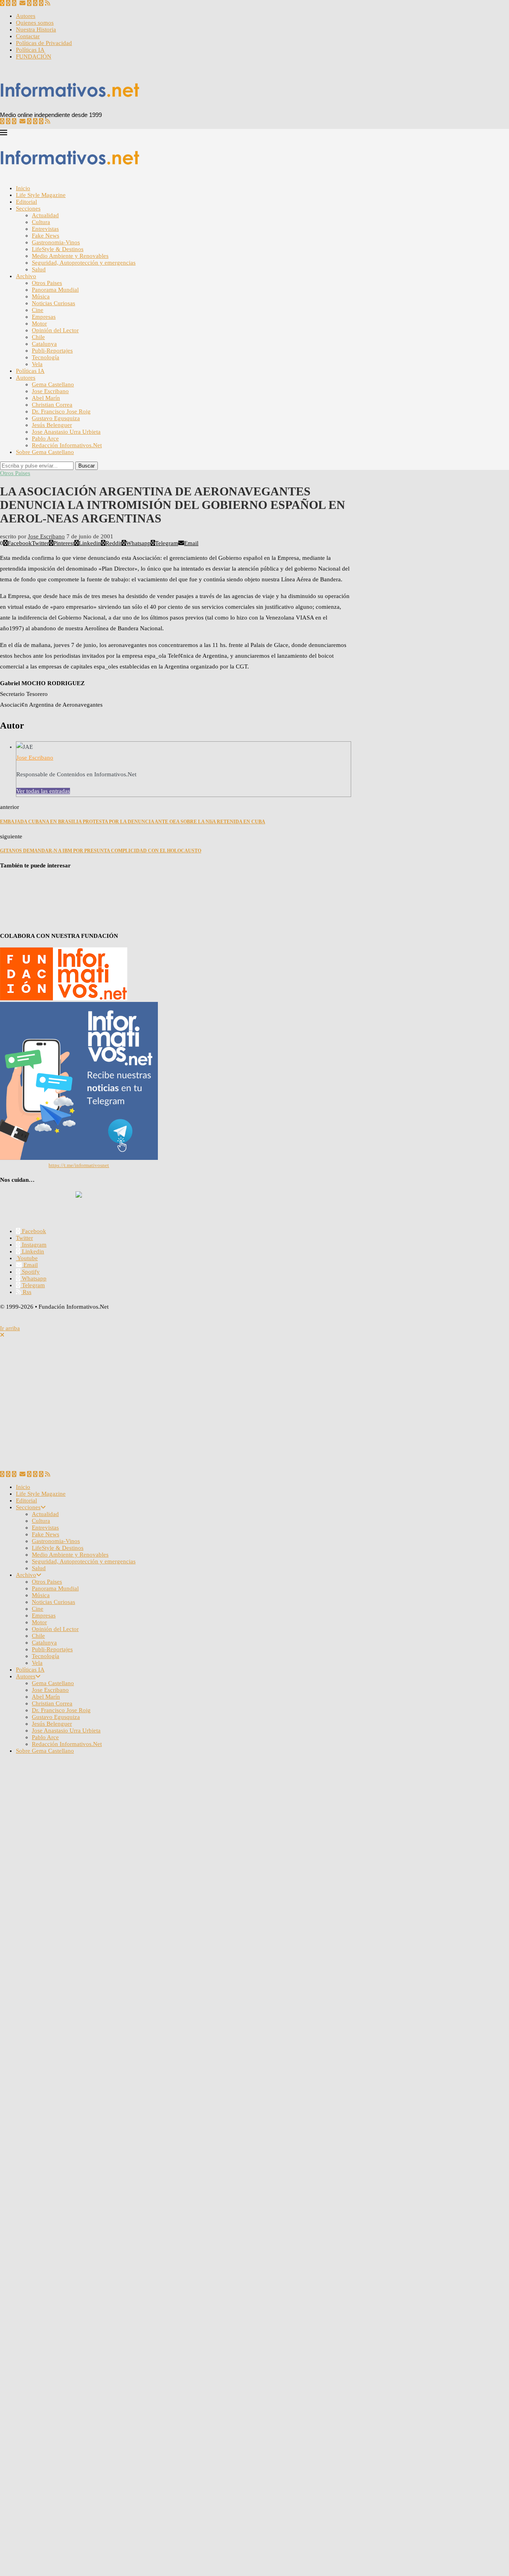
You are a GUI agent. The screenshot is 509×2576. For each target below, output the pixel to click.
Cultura (41, 222)
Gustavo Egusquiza (56, 418)
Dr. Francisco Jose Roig (61, 411)
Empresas (44, 317)
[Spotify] (29, 3)
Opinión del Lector (55, 330)
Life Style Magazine (41, 195)
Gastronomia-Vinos (56, 242)
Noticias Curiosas (53, 303)
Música (41, 296)
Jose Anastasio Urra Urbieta (66, 432)
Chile (38, 337)
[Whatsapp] (35, 3)
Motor (39, 323)
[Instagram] (8, 3)
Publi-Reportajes (52, 351)
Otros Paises (47, 283)
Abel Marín (46, 398)
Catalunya (44, 344)
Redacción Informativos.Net (67, 445)
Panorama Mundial (55, 290)
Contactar (28, 36)
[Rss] (48, 3)
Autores (26, 16)
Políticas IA (30, 50)
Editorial (26, 202)
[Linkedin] (14, 3)
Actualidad (45, 215)
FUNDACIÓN (34, 57)
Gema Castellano (53, 384)
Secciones (28, 208)
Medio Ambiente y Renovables (70, 256)
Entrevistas (45, 229)
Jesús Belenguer (52, 425)
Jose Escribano (50, 391)
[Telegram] (41, 3)
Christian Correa (52, 405)
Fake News (46, 236)
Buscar (86, 466)
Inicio (23, 188)
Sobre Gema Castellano (45, 452)
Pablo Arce (45, 438)
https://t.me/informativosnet (79, 1165)
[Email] (22, 3)
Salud (39, 269)
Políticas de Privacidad (44, 43)
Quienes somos (35, 23)
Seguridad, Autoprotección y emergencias (84, 263)
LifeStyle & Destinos (58, 249)
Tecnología (46, 357)
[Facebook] (2, 3)
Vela (37, 364)
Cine (38, 310)
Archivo (26, 276)
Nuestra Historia (36, 29)
